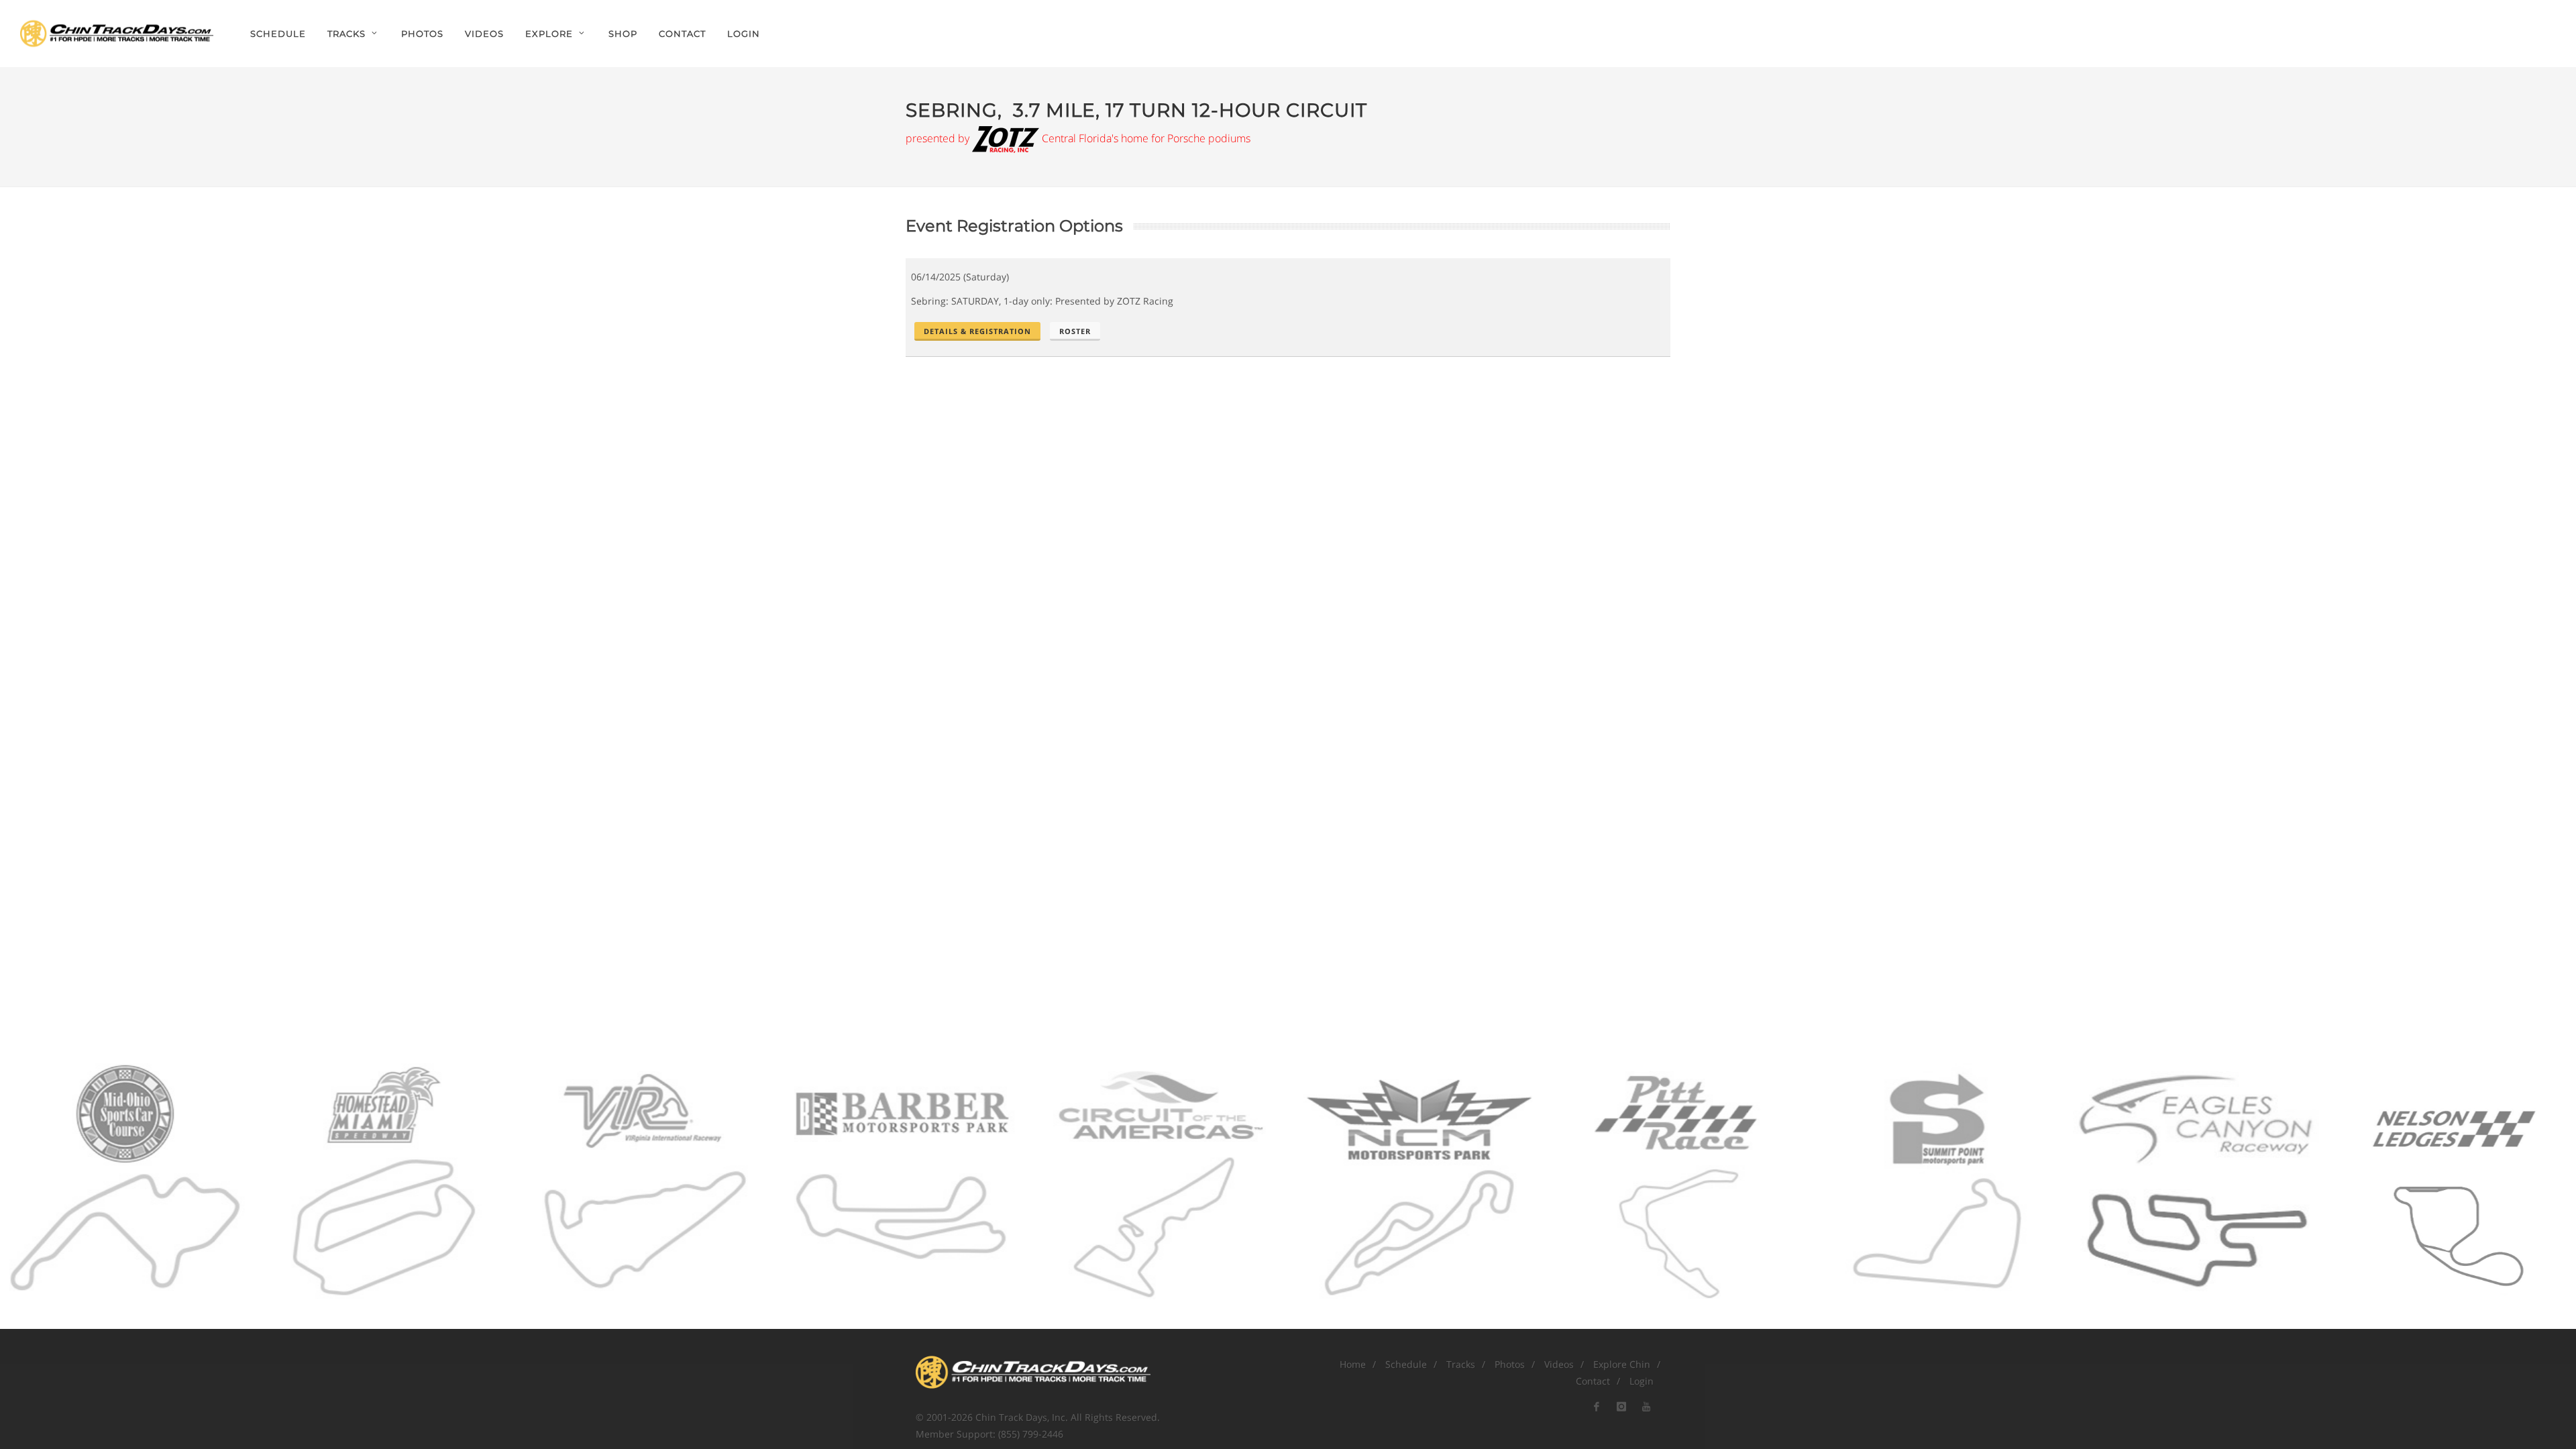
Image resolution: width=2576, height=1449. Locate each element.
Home (1353, 1364)
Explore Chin (1622, 1364)
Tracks (1461, 1364)
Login (744, 34)
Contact (1593, 1381)
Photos (1510, 1364)
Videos (1559, 1364)
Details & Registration (977, 331)
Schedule (1406, 1364)
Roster (1075, 331)
